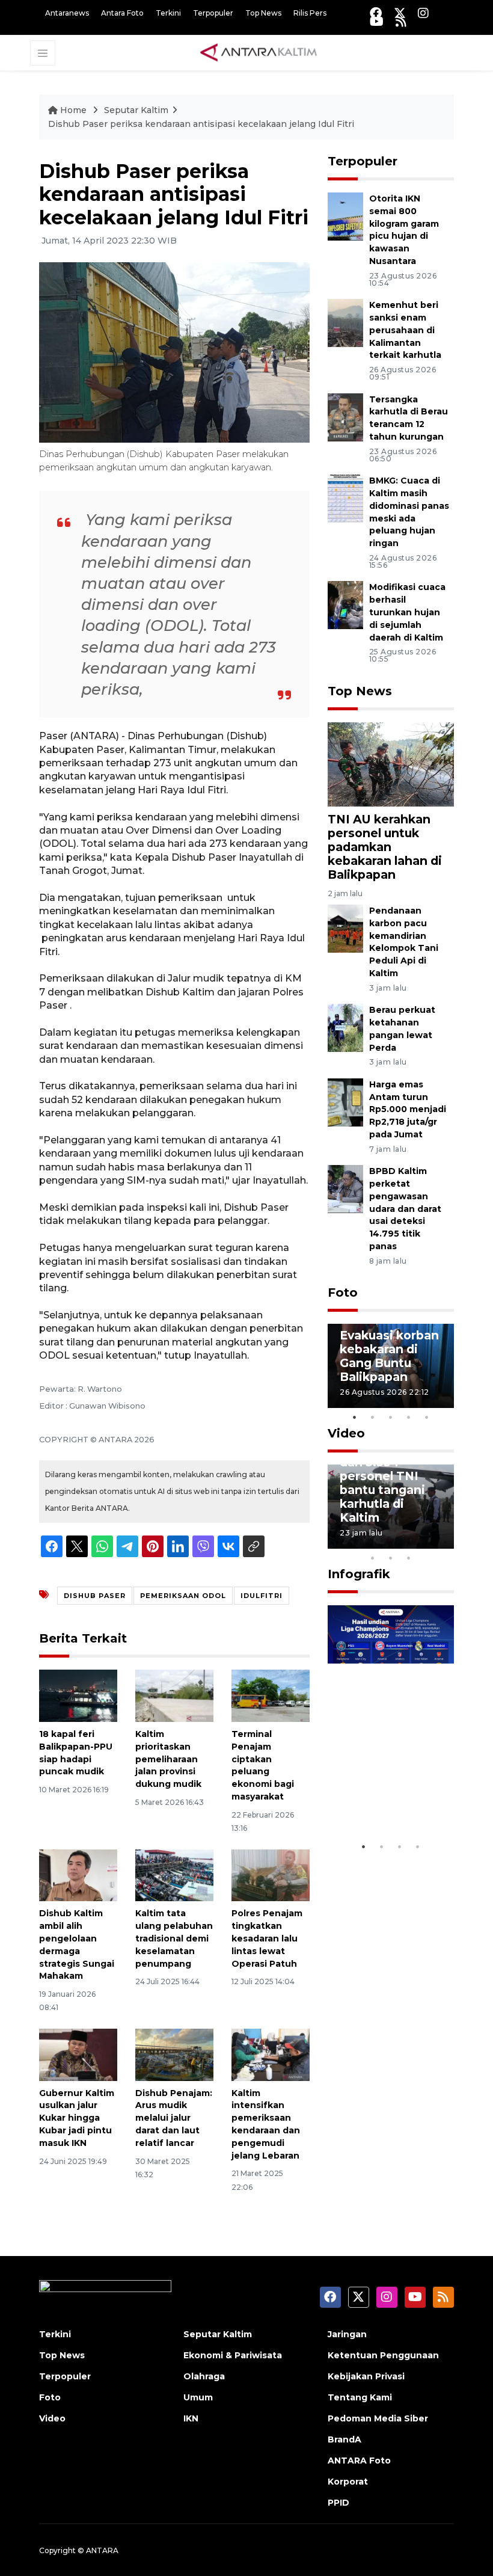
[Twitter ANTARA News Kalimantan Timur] (400, 13)
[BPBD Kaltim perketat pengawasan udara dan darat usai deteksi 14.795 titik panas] (345, 1188)
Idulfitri (262, 1596)
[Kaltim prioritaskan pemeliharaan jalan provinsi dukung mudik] (174, 1695)
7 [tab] (445, 1542)
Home (73, 110)
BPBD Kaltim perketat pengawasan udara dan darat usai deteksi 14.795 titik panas (405, 1209)
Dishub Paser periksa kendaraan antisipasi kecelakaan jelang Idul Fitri (201, 124)
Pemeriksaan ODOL (183, 1596)
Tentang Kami (360, 2397)
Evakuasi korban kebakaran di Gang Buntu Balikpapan (389, 1356)
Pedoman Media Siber (378, 2418)
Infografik (359, 1574)
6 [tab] (427, 1542)
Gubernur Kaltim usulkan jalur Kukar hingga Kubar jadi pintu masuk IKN (77, 2118)
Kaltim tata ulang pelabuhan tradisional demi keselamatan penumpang (174, 1938)
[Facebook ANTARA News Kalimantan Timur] (376, 13)
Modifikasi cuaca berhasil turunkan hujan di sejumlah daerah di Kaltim (407, 612)
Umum (198, 2397)
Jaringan (347, 2334)
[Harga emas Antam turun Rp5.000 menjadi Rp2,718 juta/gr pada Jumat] (345, 1102)
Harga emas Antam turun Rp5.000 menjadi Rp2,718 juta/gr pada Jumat (408, 1109)
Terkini (168, 13)
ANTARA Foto (359, 2461)
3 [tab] (391, 1417)
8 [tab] (373, 1558)
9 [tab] (391, 1558)
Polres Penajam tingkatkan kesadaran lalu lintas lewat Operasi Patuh (267, 1938)
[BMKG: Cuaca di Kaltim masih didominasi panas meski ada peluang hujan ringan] (345, 498)
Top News (263, 13)
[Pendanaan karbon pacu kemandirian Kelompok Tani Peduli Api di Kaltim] (345, 928)
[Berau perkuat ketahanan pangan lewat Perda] (345, 1028)
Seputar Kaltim (136, 110)
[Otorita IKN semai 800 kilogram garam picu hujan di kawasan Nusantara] (345, 216)
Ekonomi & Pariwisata (233, 2355)
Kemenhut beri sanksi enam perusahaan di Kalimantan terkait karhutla (405, 330)
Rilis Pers (310, 13)
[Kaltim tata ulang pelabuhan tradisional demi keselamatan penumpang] (174, 1874)
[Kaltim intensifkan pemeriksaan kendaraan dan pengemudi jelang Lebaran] (271, 2054)
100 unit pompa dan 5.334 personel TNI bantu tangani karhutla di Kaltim (386, 1483)
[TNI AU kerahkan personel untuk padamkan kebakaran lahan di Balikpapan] (391, 764)
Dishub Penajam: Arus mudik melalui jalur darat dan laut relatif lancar (174, 2118)
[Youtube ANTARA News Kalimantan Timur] (377, 21)
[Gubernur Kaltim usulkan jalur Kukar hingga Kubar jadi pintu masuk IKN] (78, 2054)
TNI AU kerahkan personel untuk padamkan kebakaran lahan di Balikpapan (385, 847)
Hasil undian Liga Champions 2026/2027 (389, 1792)
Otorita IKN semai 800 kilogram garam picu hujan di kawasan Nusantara (404, 230)
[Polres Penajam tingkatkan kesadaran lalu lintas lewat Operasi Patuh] (271, 1874)
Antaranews (67, 13)
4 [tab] (409, 1417)
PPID (338, 2503)
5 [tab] (427, 1417)
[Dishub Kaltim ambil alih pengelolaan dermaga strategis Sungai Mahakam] (78, 1874)
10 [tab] (409, 1558)
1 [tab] (355, 1417)
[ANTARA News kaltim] (259, 52)
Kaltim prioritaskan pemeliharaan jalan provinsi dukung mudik (168, 1759)
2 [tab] (373, 1417)
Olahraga (204, 2376)
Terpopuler (213, 13)
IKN (191, 2418)
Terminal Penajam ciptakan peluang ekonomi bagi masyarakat (263, 1765)
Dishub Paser (95, 1596)
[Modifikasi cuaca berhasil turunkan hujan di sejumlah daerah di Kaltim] (345, 605)
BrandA (344, 2439)
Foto (343, 1293)
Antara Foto (122, 13)
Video (346, 1433)
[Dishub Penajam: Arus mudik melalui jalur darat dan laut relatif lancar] (174, 2054)
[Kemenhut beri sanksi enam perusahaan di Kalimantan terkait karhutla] (345, 323)
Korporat (348, 2482)
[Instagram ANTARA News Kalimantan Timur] (423, 13)
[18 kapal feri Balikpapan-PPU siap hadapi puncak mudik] (78, 1695)
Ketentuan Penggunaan (383, 2355)
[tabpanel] (391, 1366)
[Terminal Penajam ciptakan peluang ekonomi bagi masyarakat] (271, 1695)
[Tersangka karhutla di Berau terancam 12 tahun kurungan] (345, 417)
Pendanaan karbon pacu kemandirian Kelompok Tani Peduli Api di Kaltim (404, 942)
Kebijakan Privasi (366, 2376)
